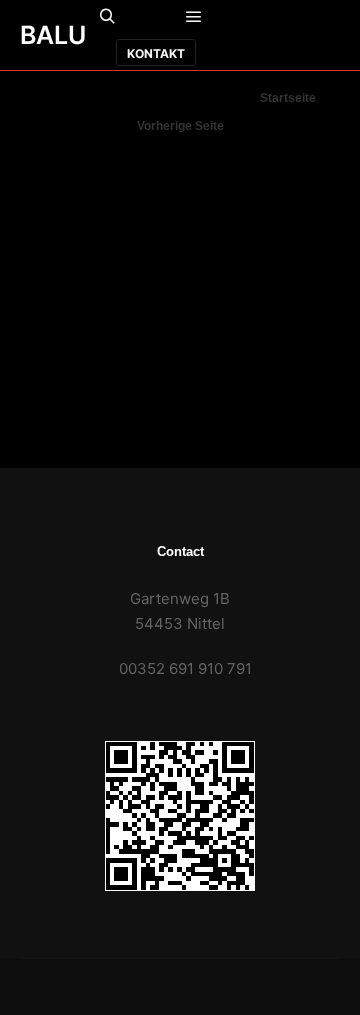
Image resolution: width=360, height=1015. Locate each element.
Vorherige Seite (180, 126)
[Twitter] (322, 53)
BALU (53, 35)
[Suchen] (108, 17)
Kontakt (156, 53)
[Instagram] (284, 53)
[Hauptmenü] (194, 17)
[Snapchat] (246, 53)
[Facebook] (284, 18)
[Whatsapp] (322, 18)
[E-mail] (246, 18)
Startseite (288, 98)
